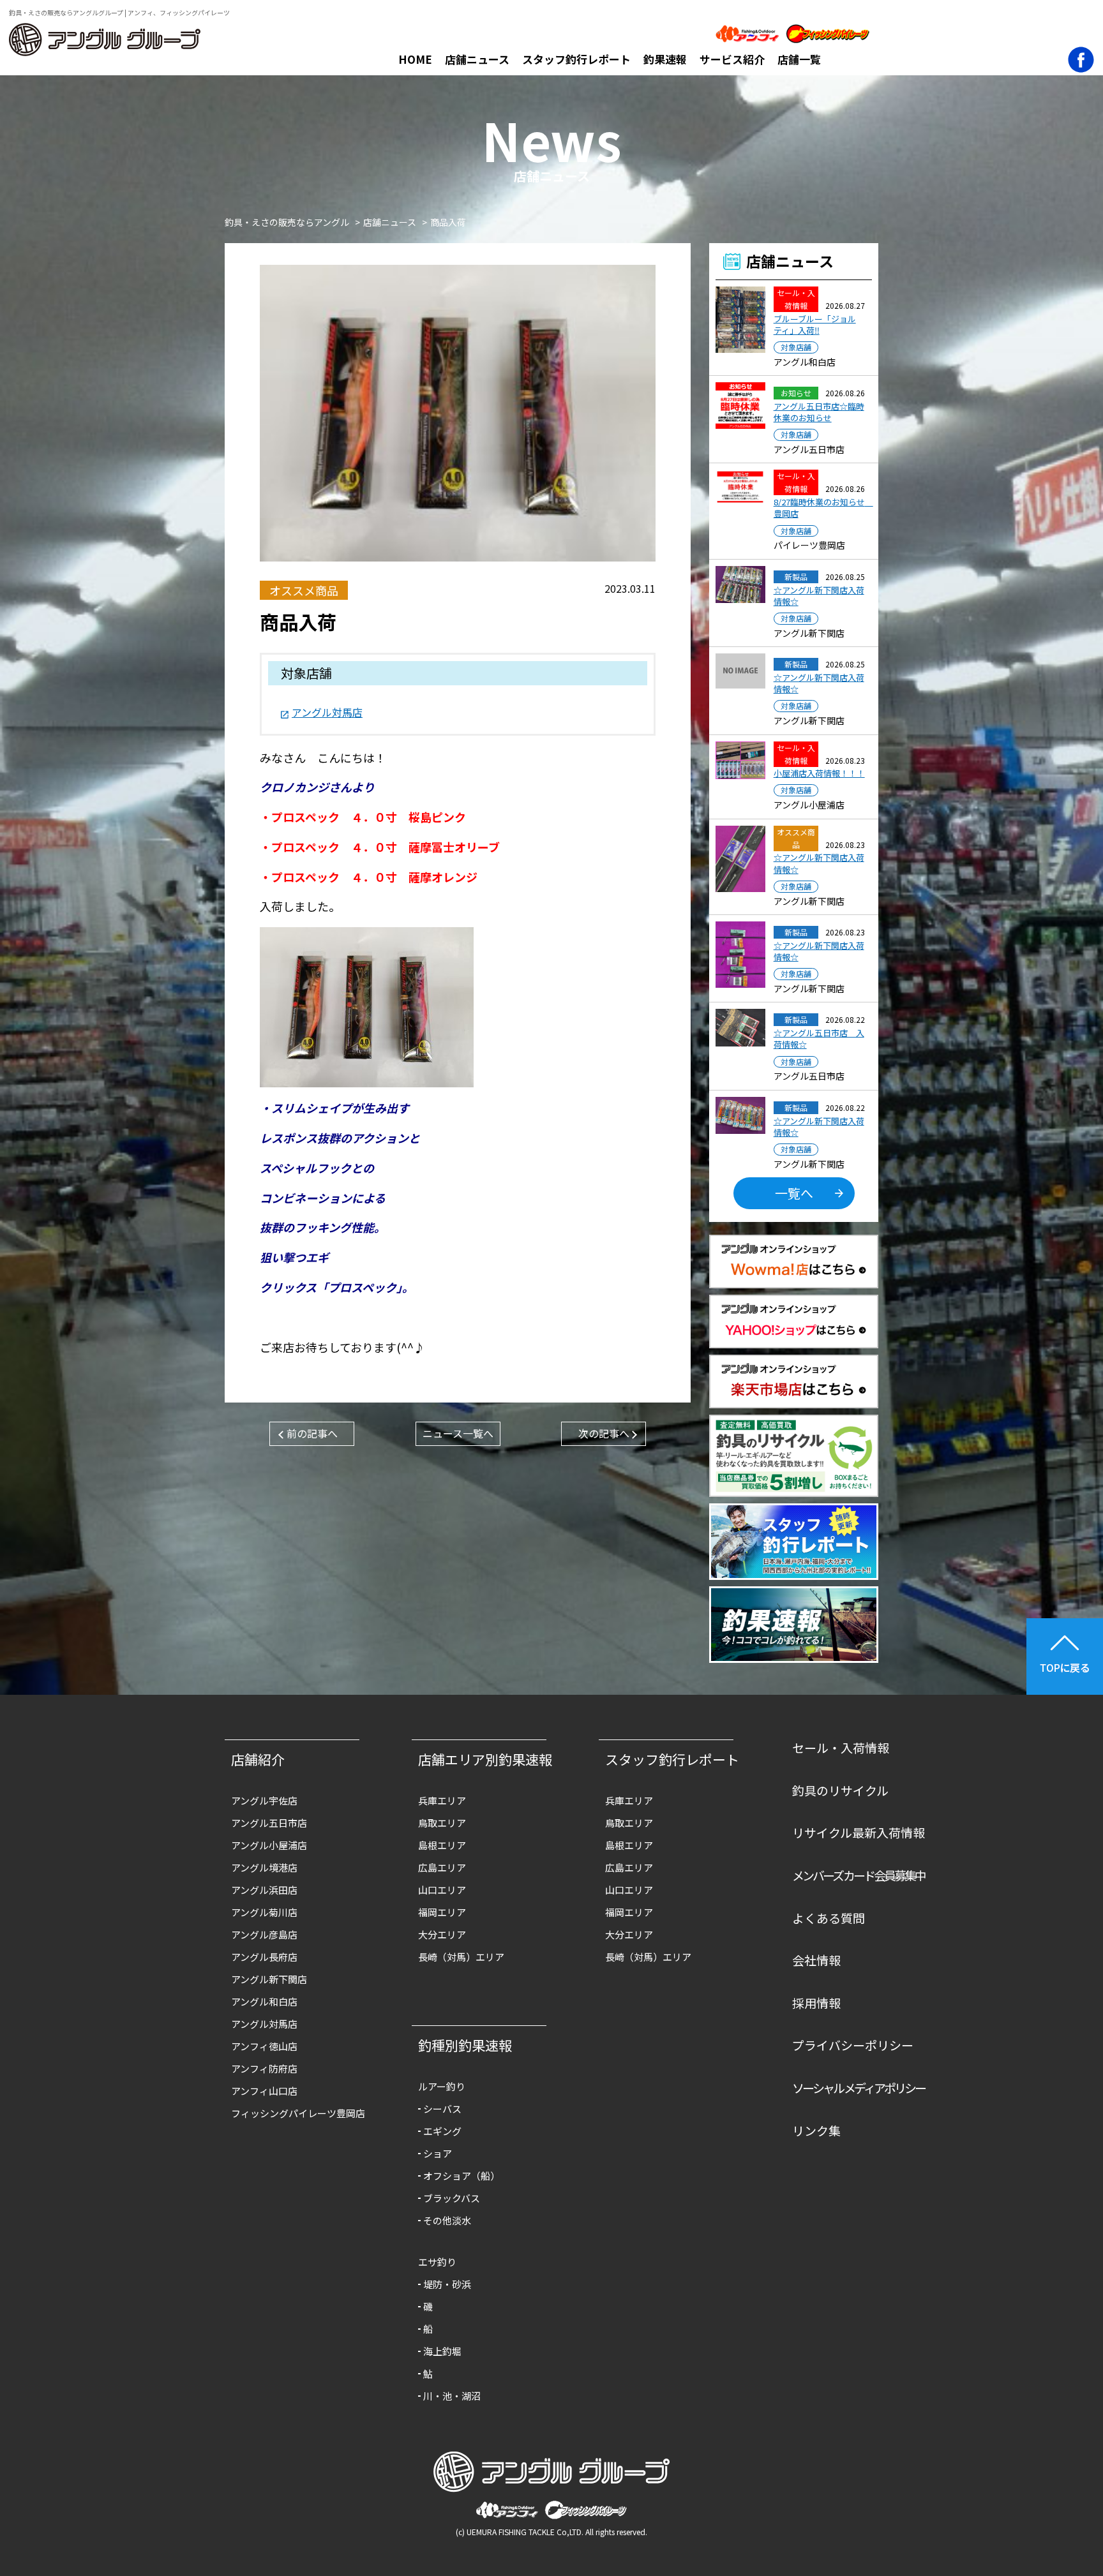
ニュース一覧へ (458, 1433)
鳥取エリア (442, 1823)
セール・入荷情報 (841, 1747)
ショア (438, 2153)
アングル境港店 (264, 1867)
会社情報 (816, 1960)
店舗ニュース (477, 59)
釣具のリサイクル (840, 1790)
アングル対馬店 (327, 712)
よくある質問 (829, 1918)
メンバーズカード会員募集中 (859, 1875)
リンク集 (816, 2130)
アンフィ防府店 (264, 2068)
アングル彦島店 (264, 1934)
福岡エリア (442, 1912)
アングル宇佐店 (264, 1800)
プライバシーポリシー (853, 2045)
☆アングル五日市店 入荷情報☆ (819, 1039)
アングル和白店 (264, 2001)
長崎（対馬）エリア (461, 1957)
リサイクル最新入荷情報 (859, 1832)
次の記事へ (604, 1433)
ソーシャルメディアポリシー (859, 2088)
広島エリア (442, 1867)
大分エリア (442, 1934)
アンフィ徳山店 (264, 2046)
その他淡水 (447, 2220)
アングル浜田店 (264, 1890)
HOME (415, 59)
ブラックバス (452, 2198)
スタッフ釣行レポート (576, 59)
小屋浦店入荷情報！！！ (819, 773)
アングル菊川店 (264, 1912)
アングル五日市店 (269, 1823)
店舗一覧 (799, 59)
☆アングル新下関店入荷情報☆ (819, 596)
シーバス (442, 2109)
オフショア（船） (461, 2176)
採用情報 (816, 2003)
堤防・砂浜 (447, 2284)
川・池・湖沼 (452, 2396)
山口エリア (442, 1890)
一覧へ (794, 1193)
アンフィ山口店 (264, 2091)
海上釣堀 (442, 2351)
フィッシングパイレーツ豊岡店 (298, 2113)
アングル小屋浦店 (269, 1845)
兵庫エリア (442, 1800)
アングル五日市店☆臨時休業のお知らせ (819, 412)
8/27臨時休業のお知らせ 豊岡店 (823, 508)
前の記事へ (312, 1433)
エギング (442, 2131)
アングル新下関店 (269, 1979)
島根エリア (442, 1845)
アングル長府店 (264, 1957)
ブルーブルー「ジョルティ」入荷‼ (815, 325)
